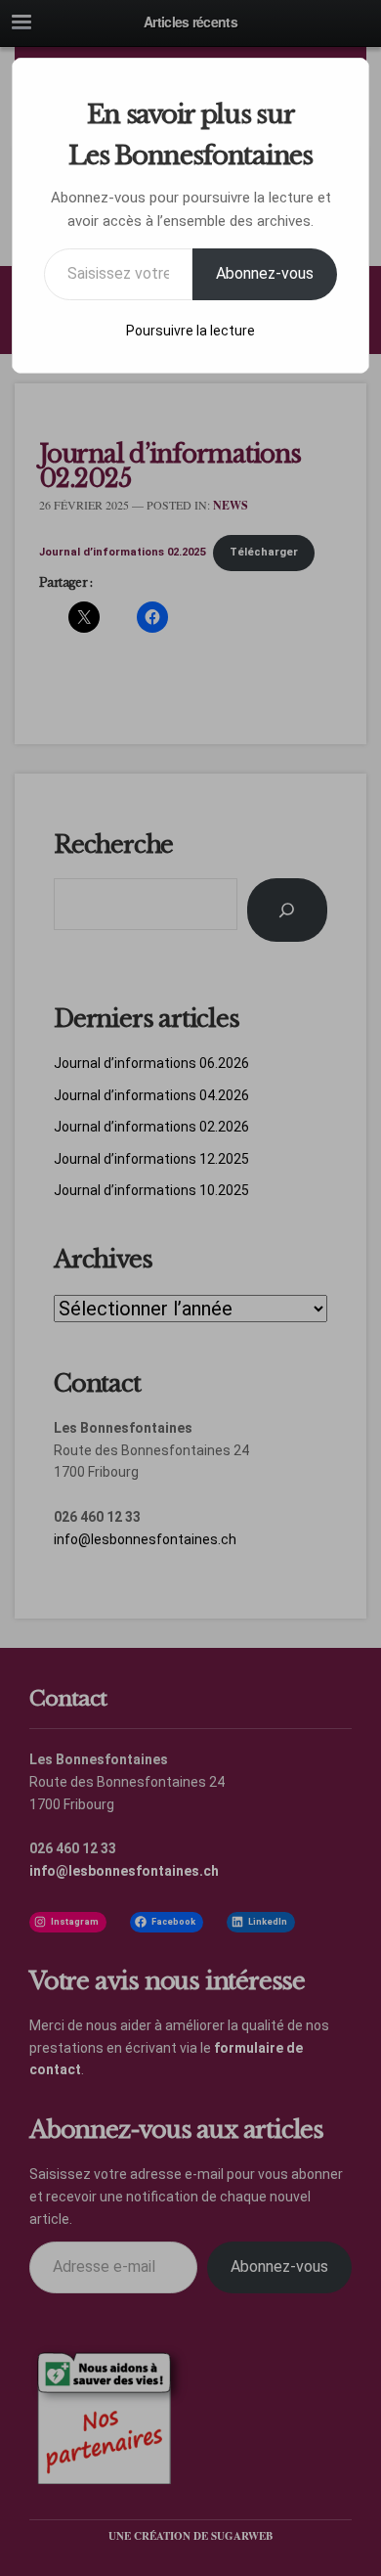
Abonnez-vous (265, 273)
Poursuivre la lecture (190, 331)
